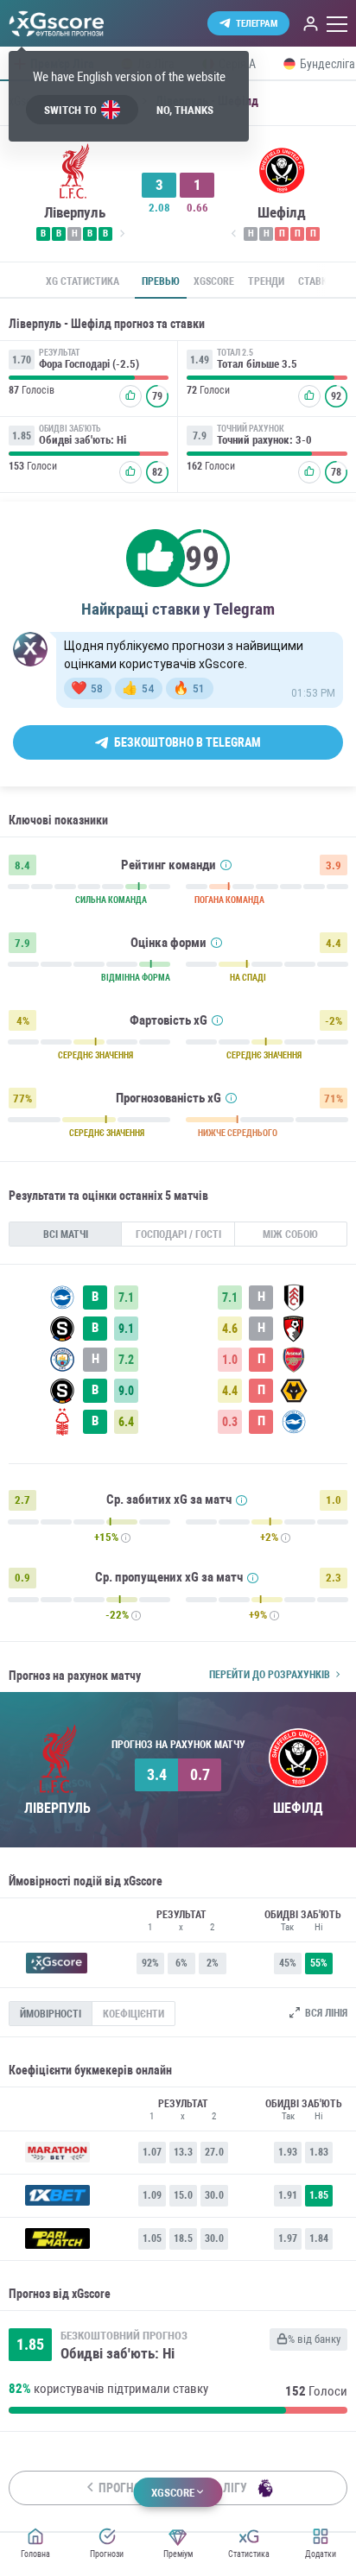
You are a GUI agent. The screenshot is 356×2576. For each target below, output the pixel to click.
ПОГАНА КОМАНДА (229, 900)
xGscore (214, 281)
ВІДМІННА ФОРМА (136, 978)
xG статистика (83, 281)
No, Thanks (185, 110)
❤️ (87, 688)
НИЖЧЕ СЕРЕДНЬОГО (238, 1133)
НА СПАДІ (248, 978)
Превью (161, 281)
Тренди (266, 281)
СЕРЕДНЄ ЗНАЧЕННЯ (95, 1056)
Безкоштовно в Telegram (188, 742)
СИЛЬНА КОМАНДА (111, 900)
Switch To (70, 110)
